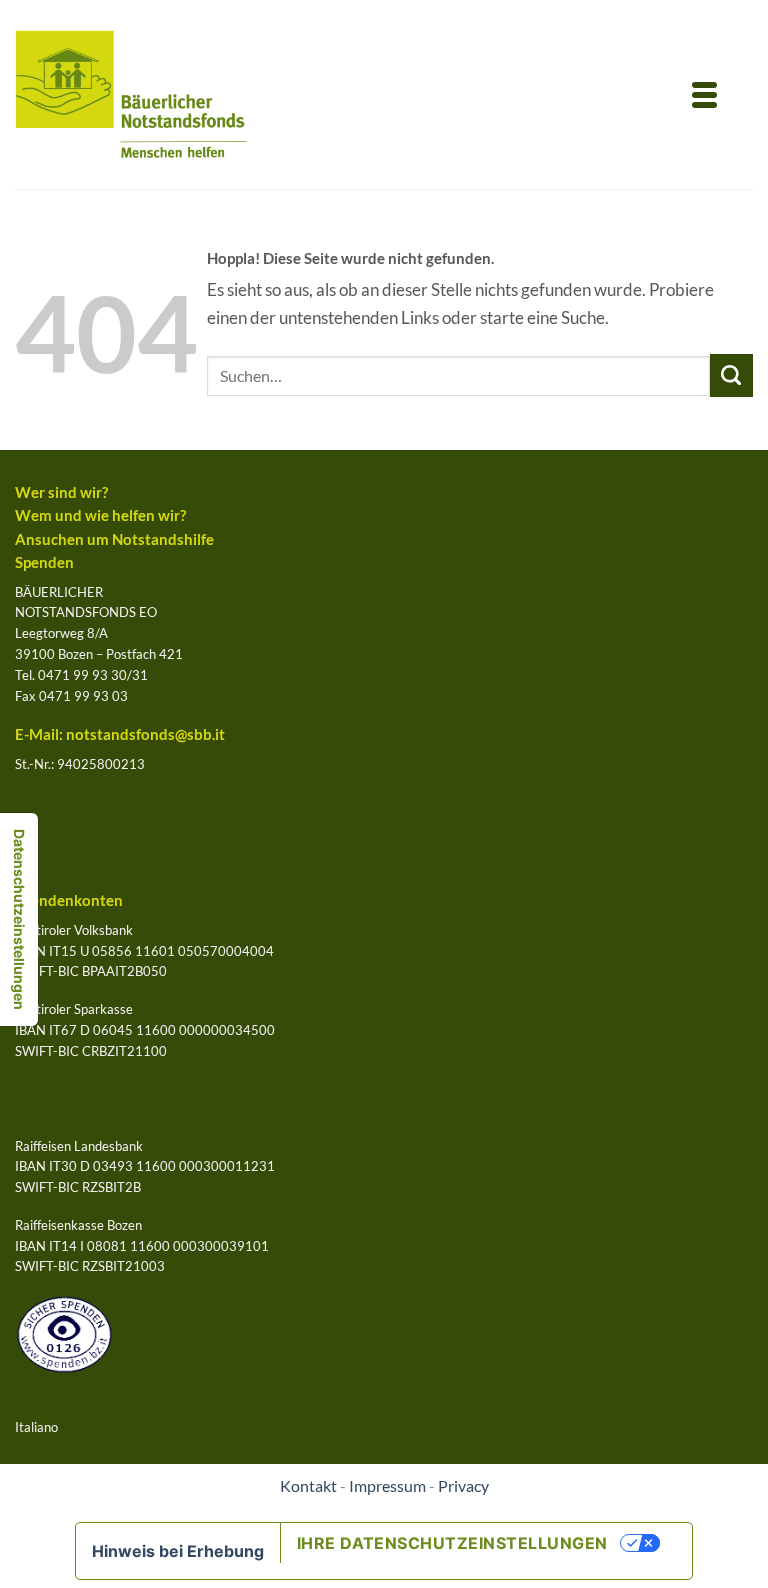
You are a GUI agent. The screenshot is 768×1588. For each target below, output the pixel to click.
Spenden (44, 562)
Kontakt (308, 1486)
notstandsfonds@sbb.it (145, 734)
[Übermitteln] (731, 375)
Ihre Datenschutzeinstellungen (452, 1543)
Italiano (36, 1427)
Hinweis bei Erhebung (178, 1551)
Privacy (463, 1486)
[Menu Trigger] (705, 93)
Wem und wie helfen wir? (100, 515)
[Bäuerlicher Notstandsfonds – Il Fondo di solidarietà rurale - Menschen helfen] (131, 94)
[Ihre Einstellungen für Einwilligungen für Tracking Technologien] (19, 919)
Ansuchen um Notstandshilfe (114, 539)
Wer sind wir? (61, 492)
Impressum (387, 1486)
